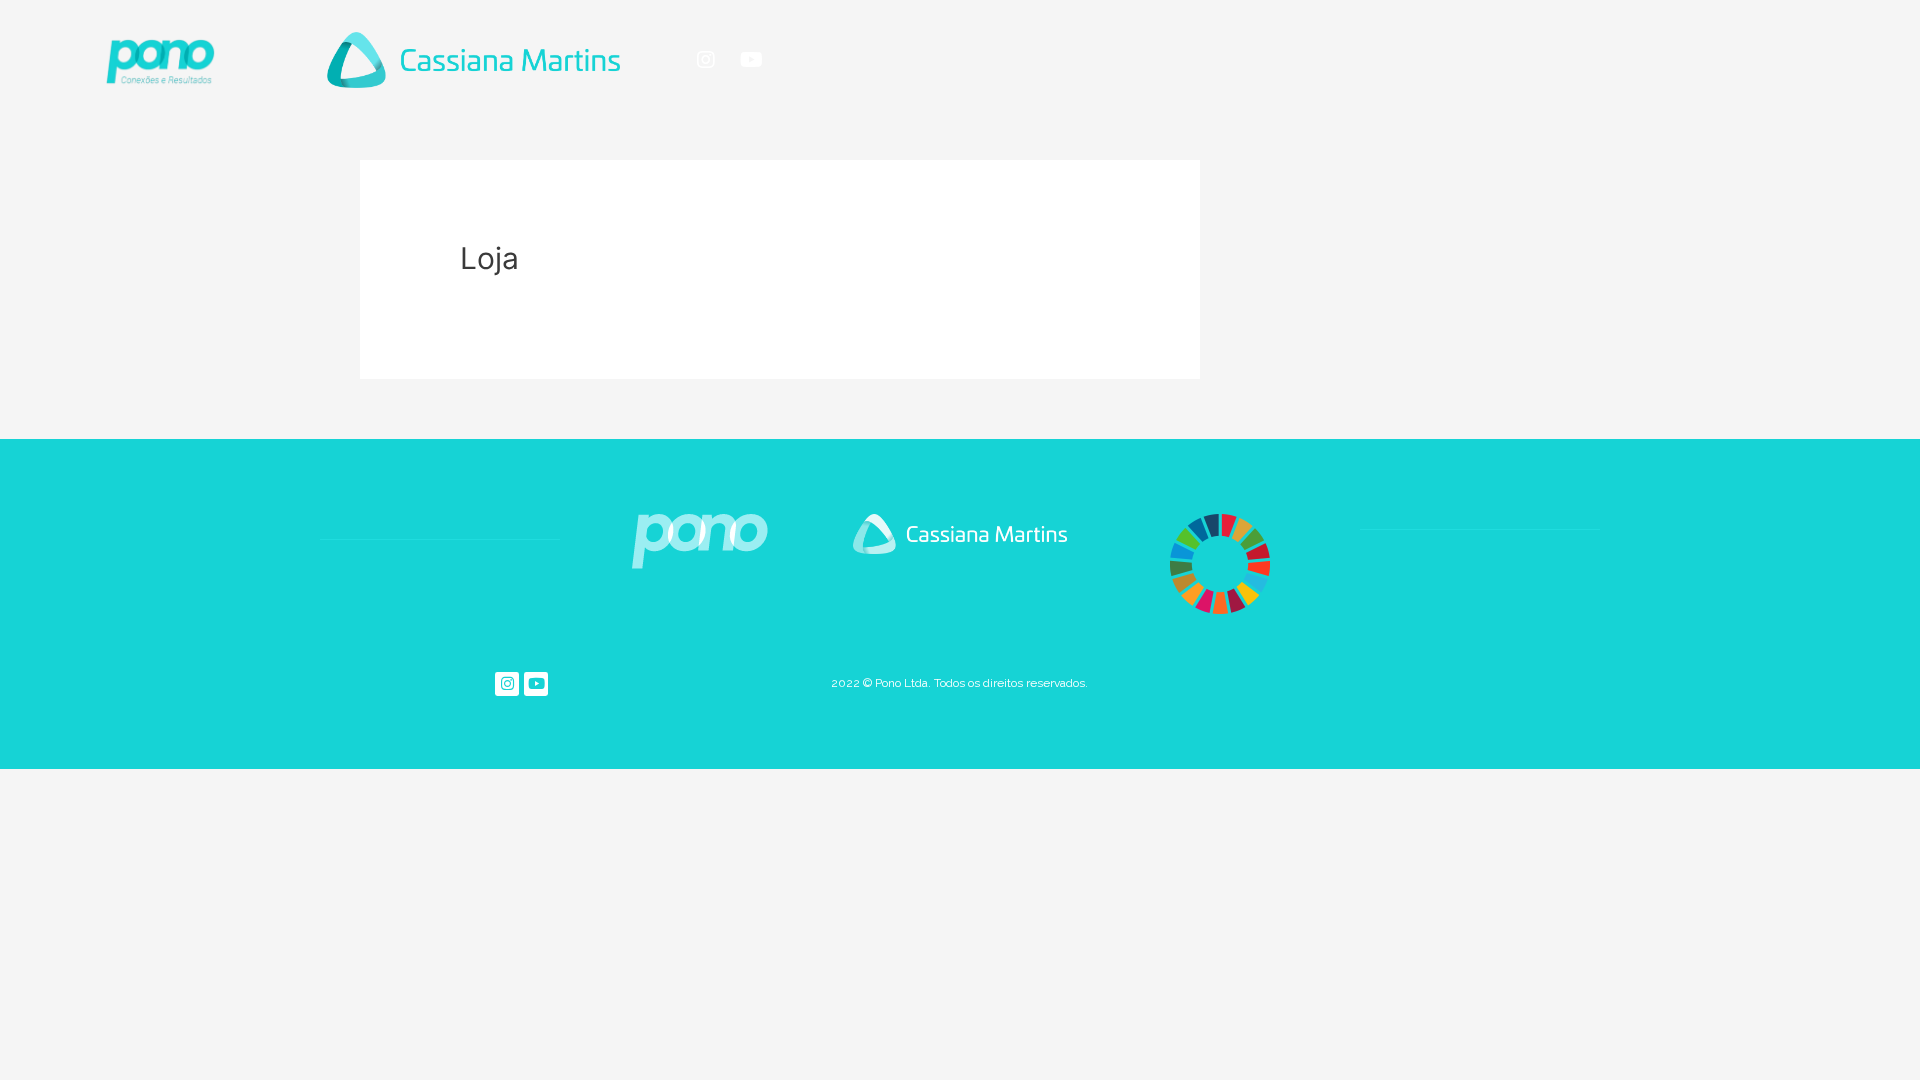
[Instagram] (706, 60)
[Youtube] (751, 60)
